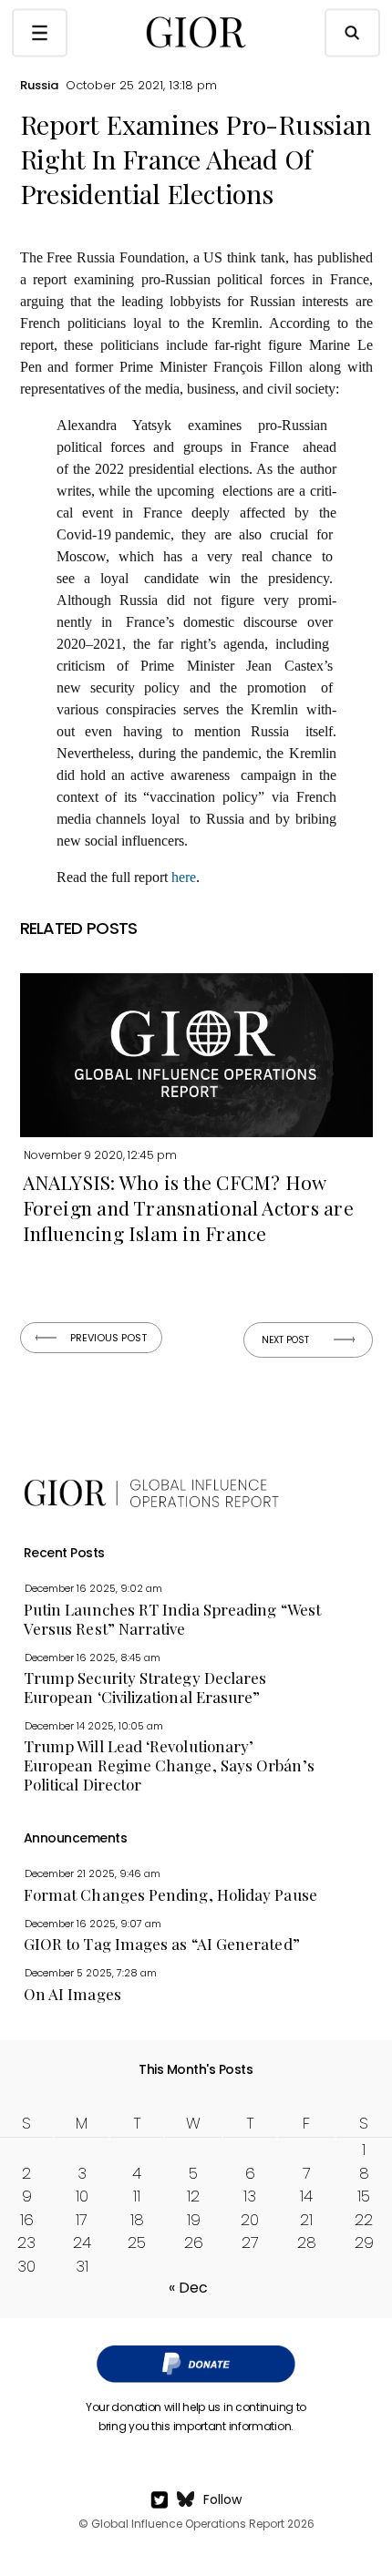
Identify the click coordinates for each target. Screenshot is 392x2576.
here (184, 877)
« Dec (188, 2288)
